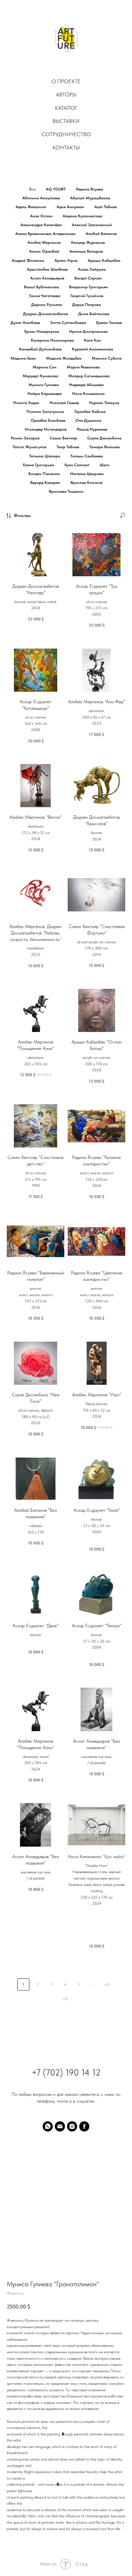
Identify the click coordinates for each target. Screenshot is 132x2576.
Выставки (66, 121)
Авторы (66, 95)
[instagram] (72, 2126)
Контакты (66, 148)
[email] (60, 2126)
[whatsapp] (48, 2126)
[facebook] (84, 2126)
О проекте (66, 81)
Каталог (66, 108)
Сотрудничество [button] (66, 134)
